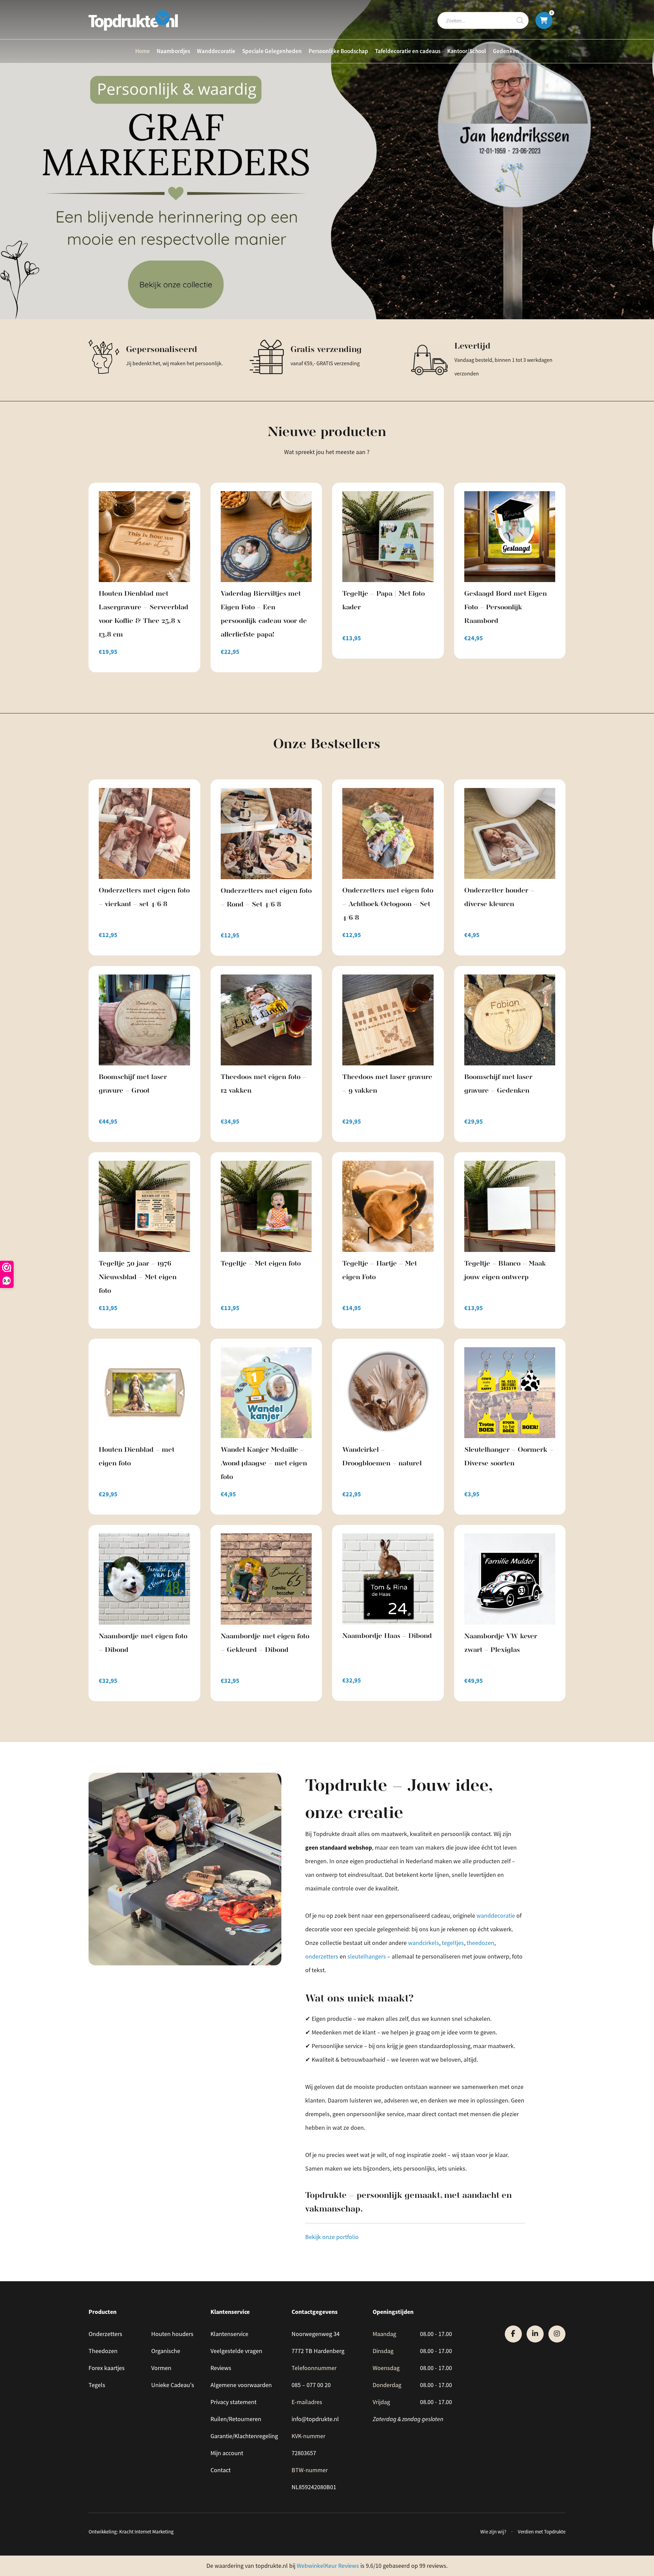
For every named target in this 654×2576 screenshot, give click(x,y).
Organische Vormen (166, 2360)
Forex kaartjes (107, 2368)
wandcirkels (424, 1943)
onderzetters (322, 1957)
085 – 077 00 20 (311, 2385)
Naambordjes (173, 51)
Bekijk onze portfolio (333, 2237)
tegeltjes (453, 1943)
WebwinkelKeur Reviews (328, 2566)
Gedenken (506, 51)
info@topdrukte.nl (315, 2419)
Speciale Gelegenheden (272, 51)
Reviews (221, 2368)
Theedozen (103, 2351)
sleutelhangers (367, 1957)
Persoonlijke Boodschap (338, 51)
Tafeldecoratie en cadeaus (408, 51)
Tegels (97, 2385)
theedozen (480, 1943)
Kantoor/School (467, 51)
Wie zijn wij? (493, 2532)
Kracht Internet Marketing (146, 2532)
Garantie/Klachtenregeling (244, 2436)
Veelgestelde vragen (236, 2351)
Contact (221, 2470)
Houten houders (172, 2334)
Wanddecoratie (216, 51)
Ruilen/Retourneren (236, 2419)
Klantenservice (229, 2334)
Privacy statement (233, 2402)
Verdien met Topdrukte (542, 2532)
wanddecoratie (496, 1916)
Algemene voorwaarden (241, 2385)
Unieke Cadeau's (173, 2385)
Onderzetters (105, 2334)
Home (143, 51)
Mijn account (227, 2453)
